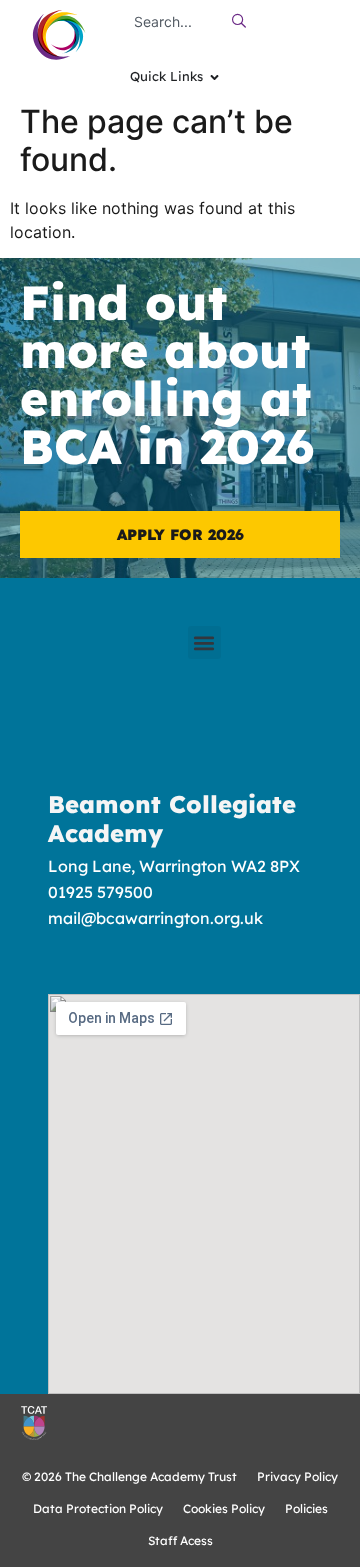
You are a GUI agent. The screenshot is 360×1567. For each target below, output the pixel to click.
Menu (331, 29)
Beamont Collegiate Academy (172, 818)
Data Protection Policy (98, 1508)
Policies (306, 1508)
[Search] (244, 21)
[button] (204, 642)
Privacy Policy (297, 1476)
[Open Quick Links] (214, 77)
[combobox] (173, 21)
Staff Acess (180, 1540)
